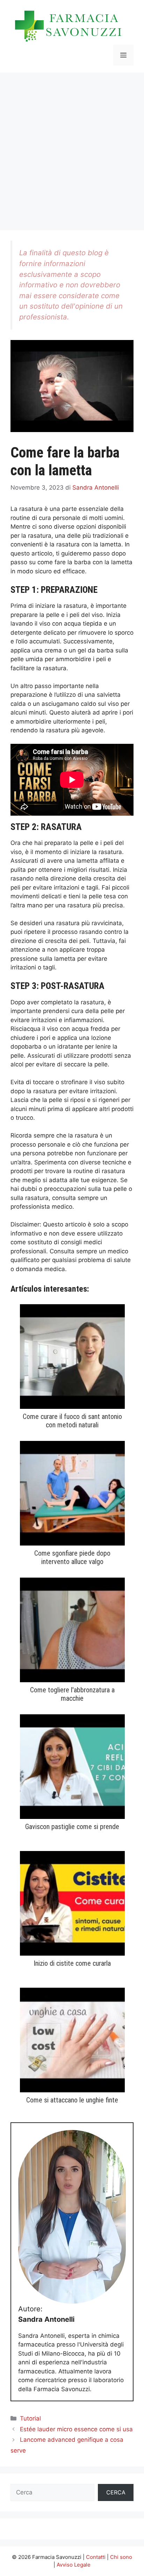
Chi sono (121, 2557)
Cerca (116, 2492)
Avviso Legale (74, 2565)
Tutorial (30, 2418)
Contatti (96, 2557)
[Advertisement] (72, 148)
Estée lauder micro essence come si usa (76, 2429)
